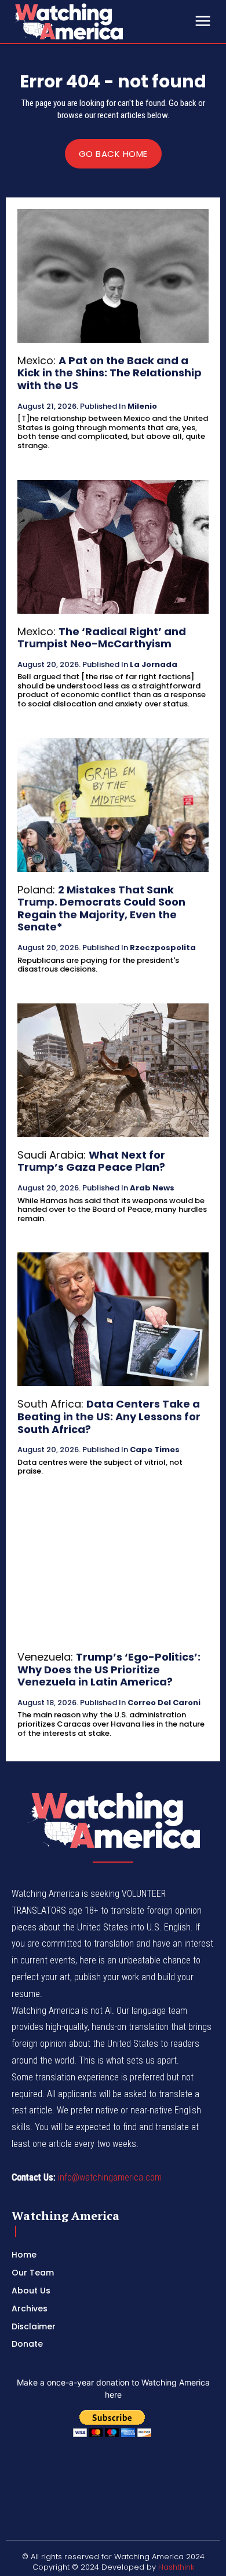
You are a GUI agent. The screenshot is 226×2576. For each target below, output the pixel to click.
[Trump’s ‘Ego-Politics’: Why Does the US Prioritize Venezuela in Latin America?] (113, 1572)
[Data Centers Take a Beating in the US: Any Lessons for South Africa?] (113, 1319)
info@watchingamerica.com (110, 2177)
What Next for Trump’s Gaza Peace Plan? (91, 1161)
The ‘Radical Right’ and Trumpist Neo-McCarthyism (102, 638)
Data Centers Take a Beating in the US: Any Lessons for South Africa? (109, 1416)
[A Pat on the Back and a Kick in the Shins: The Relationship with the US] (113, 276)
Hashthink (176, 2567)
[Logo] (99, 21)
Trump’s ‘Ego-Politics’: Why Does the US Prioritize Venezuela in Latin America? (109, 1669)
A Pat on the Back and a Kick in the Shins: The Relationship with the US (110, 373)
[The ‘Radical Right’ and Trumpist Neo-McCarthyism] (113, 547)
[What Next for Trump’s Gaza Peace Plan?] (113, 1070)
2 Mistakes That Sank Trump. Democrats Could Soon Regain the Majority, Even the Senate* (101, 908)
